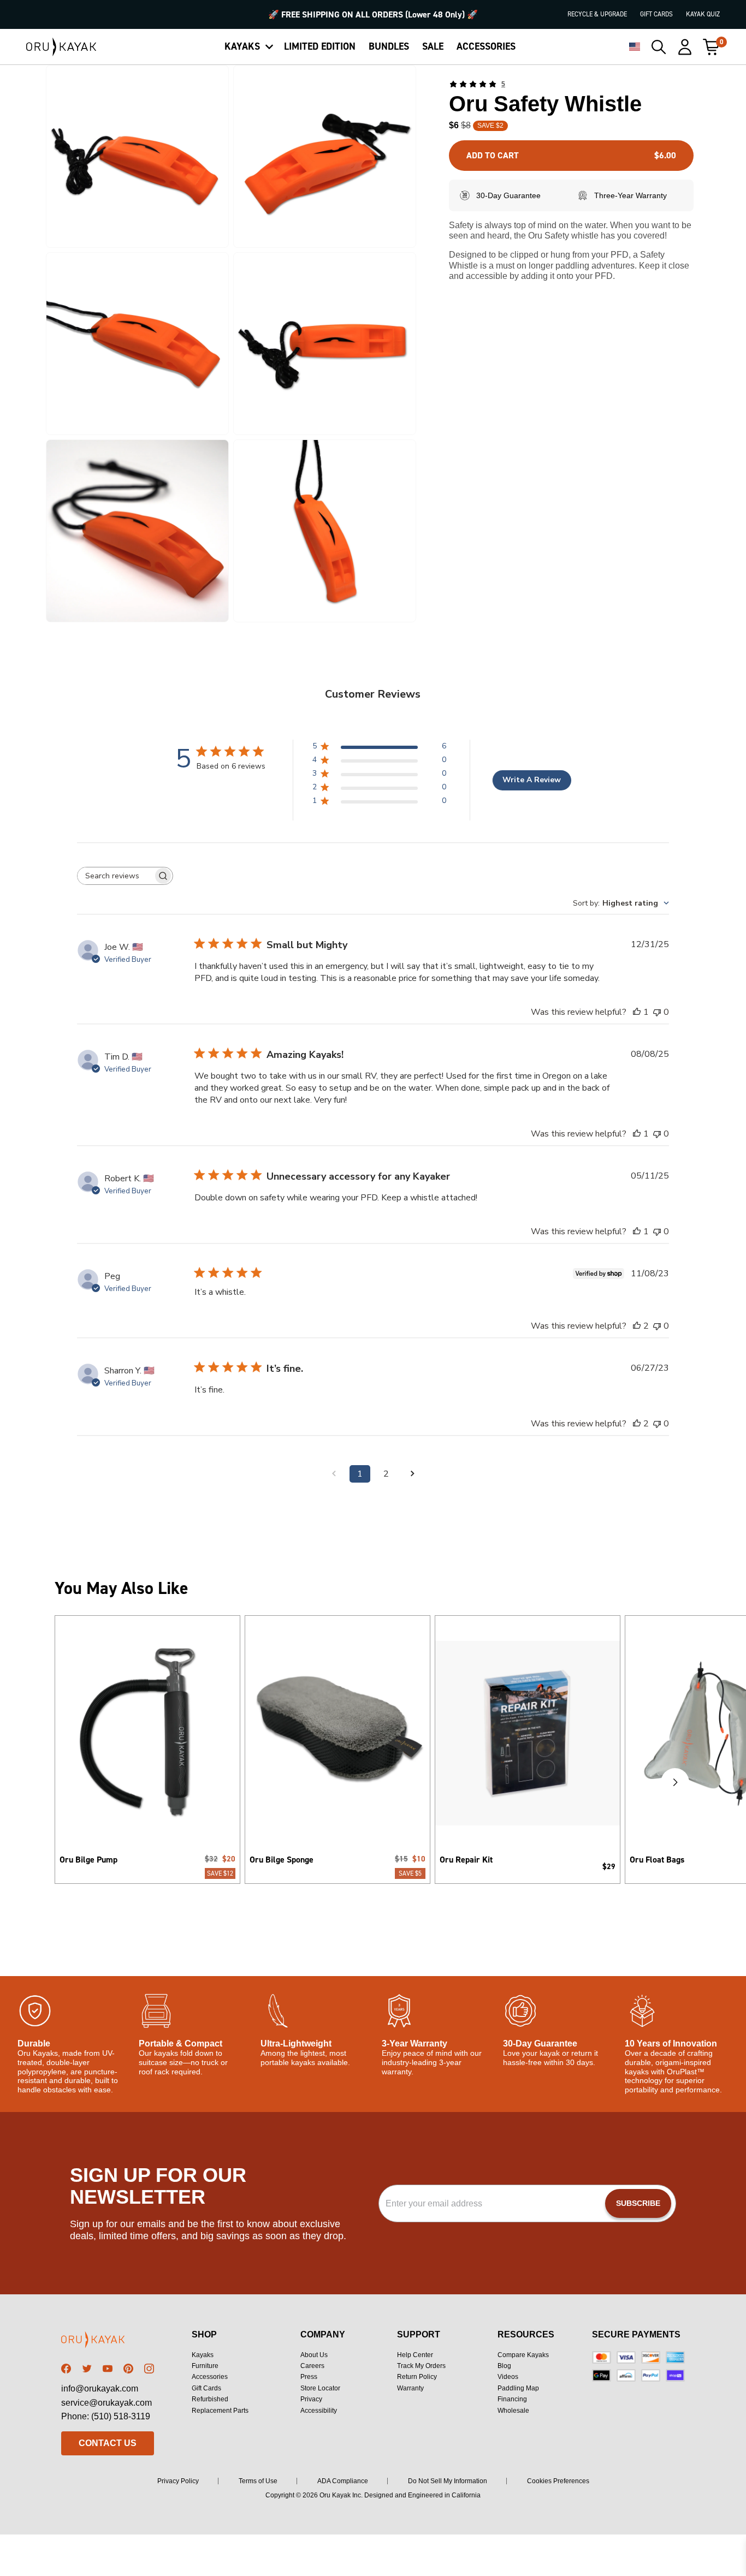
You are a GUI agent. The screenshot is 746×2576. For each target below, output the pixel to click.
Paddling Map (518, 2388)
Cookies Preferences (558, 2481)
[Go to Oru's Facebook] (66, 2369)
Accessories (210, 2377)
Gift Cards (656, 14)
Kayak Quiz (703, 14)
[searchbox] (115, 876)
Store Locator (320, 2388)
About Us (314, 2355)
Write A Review (532, 780)
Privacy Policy (178, 2481)
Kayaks (203, 2355)
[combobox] (621, 903)
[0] (711, 47)
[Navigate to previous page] (334, 1474)
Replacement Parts (220, 2411)
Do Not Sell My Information (448, 2481)
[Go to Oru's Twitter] (87, 2369)
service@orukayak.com (106, 2403)
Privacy (311, 2399)
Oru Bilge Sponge (282, 1860)
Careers (312, 2366)
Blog (504, 2366)
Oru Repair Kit (466, 1860)
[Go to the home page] (108, 2342)
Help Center (415, 2355)
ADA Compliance (343, 2481)
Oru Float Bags (657, 1860)
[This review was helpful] (637, 1326)
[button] (137, 156)
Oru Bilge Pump (88, 1860)
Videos (508, 2377)
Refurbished (210, 2399)
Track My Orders (421, 2366)
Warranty (410, 2388)
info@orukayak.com (100, 2388)
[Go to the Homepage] (61, 47)
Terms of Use (258, 2481)
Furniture (205, 2366)
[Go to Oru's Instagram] (149, 2369)
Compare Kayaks (523, 2355)
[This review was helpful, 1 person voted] (637, 1012)
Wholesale (513, 2411)
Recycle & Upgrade (597, 14)
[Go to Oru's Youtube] (108, 2369)
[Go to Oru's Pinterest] (128, 2369)
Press (309, 2377)
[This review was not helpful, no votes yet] (657, 1012)
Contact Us (108, 2443)
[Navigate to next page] (412, 1474)
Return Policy (417, 2377)
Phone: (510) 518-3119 (106, 2416)
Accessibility (319, 2411)
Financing (512, 2399)
